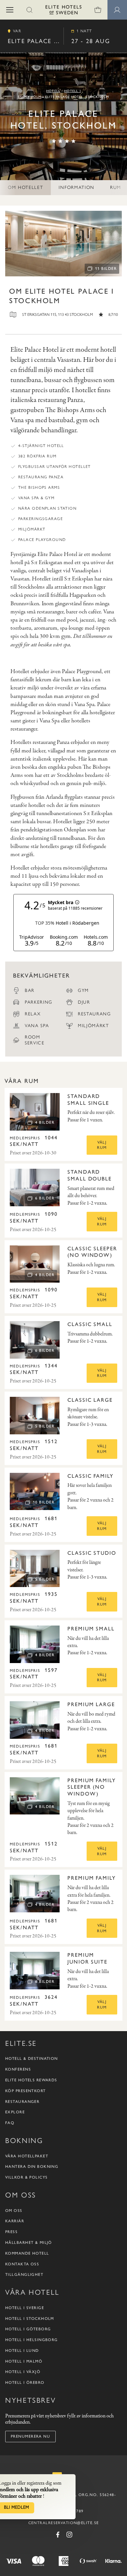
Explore (15, 2112)
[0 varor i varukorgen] (98, 10)
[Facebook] (58, 2535)
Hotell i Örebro (25, 2383)
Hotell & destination (32, 2059)
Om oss (14, 2211)
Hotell (53, 91)
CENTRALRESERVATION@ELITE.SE (64, 2523)
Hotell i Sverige (25, 2308)
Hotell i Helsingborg (32, 2340)
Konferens (18, 2069)
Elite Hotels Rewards (31, 2080)
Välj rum (102, 1145)
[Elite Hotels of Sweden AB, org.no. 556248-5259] (63, 11)
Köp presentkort (26, 2091)
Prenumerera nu (30, 2436)
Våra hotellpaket (27, 2156)
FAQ (10, 2123)
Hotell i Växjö (23, 2372)
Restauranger (22, 2102)
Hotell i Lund (22, 2351)
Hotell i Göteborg (28, 2329)
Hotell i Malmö (24, 2361)
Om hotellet (25, 187)
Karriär (15, 2221)
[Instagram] (69, 2535)
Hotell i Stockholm (30, 2319)
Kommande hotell (27, 2253)
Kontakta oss (22, 2264)
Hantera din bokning (32, 2167)
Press (11, 2232)
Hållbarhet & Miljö (29, 2243)
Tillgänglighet (24, 2275)
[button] (10, 10)
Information (76, 187)
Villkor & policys (26, 2177)
